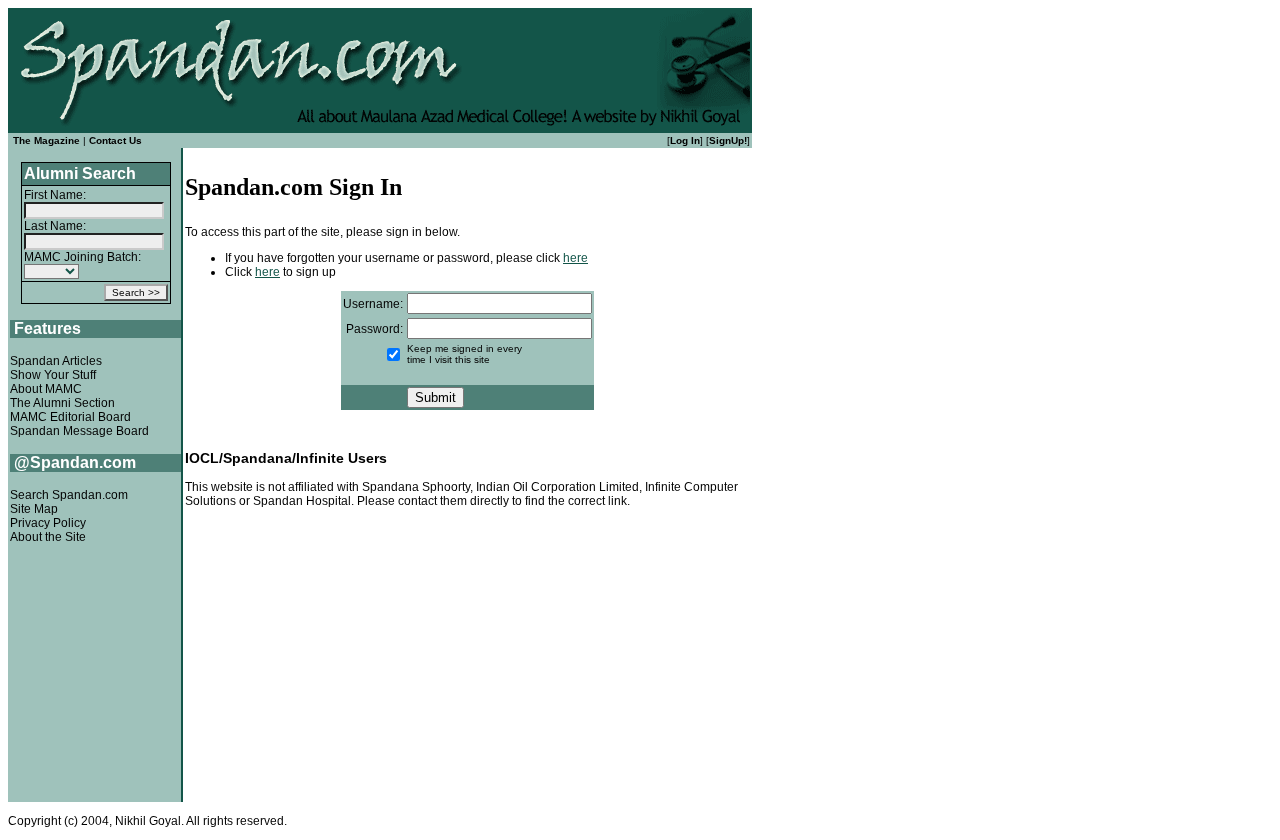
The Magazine (46, 140)
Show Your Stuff (53, 375)
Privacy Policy (48, 523)
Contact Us (115, 140)
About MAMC (46, 389)
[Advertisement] (467, 660)
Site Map (34, 509)
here (575, 258)
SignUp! (728, 140)
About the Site (48, 537)
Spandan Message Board (79, 431)
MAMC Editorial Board (70, 417)
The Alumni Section (62, 403)
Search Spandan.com (69, 495)
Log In (685, 140)
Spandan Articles (56, 361)
